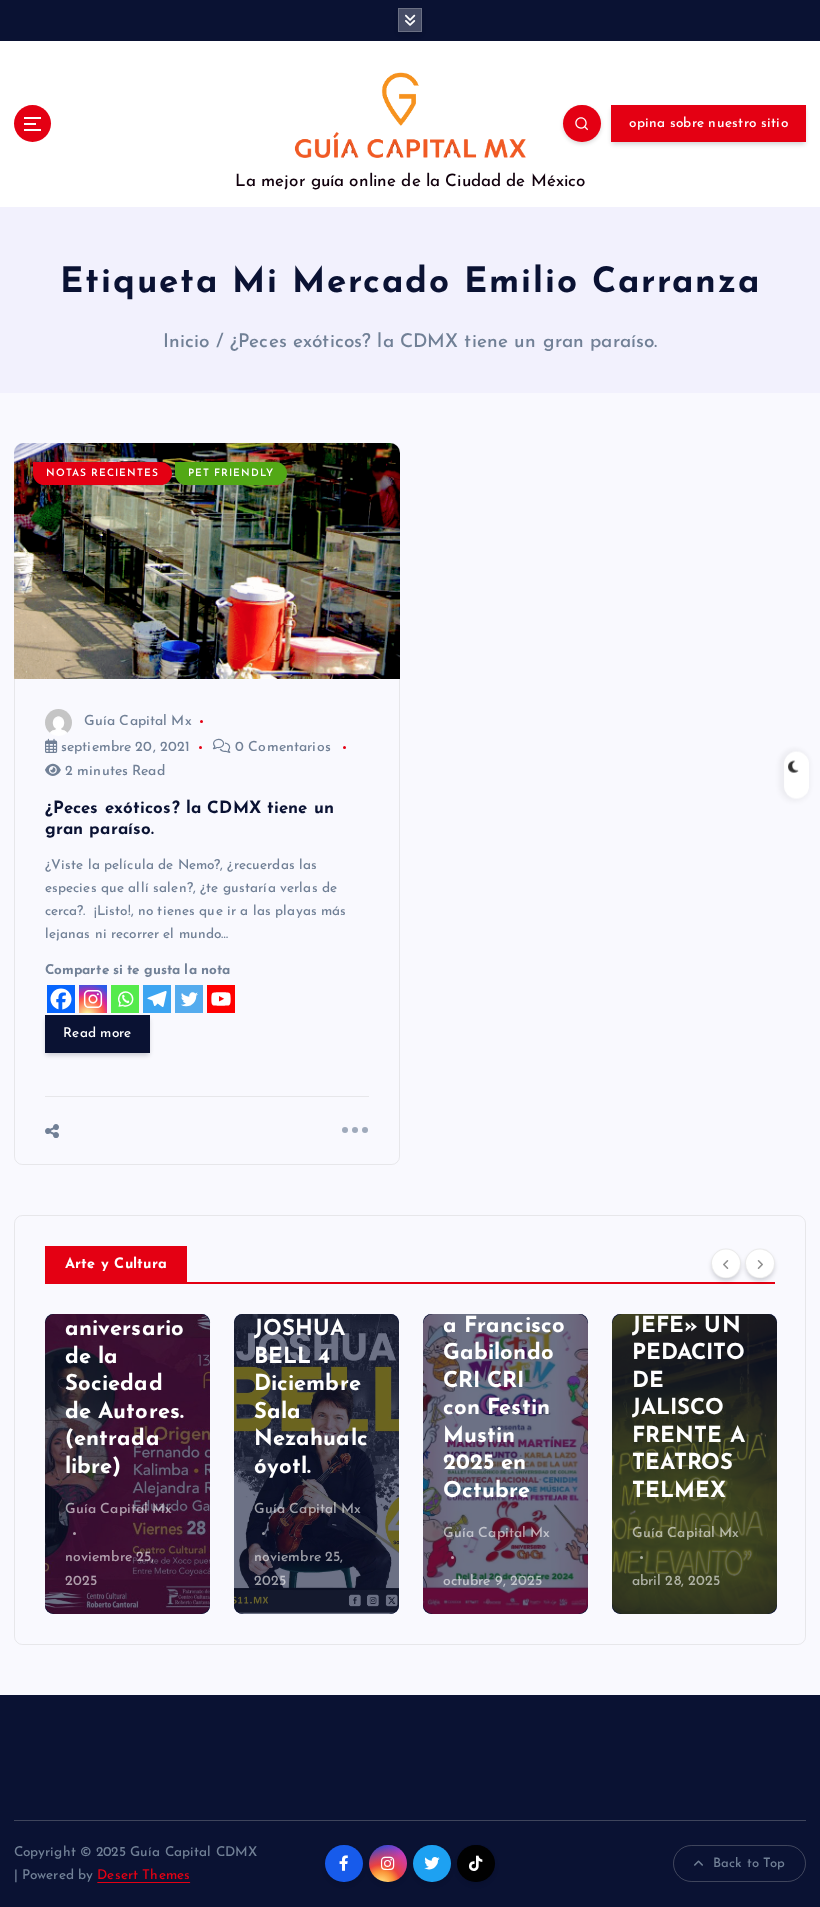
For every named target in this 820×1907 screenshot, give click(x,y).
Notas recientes (102, 473)
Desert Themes (143, 1875)
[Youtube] (221, 999)
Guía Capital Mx (138, 721)
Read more (97, 1033)
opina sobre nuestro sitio (708, 123)
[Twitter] (189, 999)
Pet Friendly (231, 473)
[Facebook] (61, 999)
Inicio (186, 342)
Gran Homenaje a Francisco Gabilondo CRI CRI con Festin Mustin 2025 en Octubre (504, 1381)
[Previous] (726, 1263)
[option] (127, 1464)
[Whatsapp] (125, 999)
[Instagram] (93, 999)
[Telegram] (157, 999)
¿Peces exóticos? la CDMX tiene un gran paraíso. (443, 342)
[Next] (760, 1263)
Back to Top (749, 1863)
